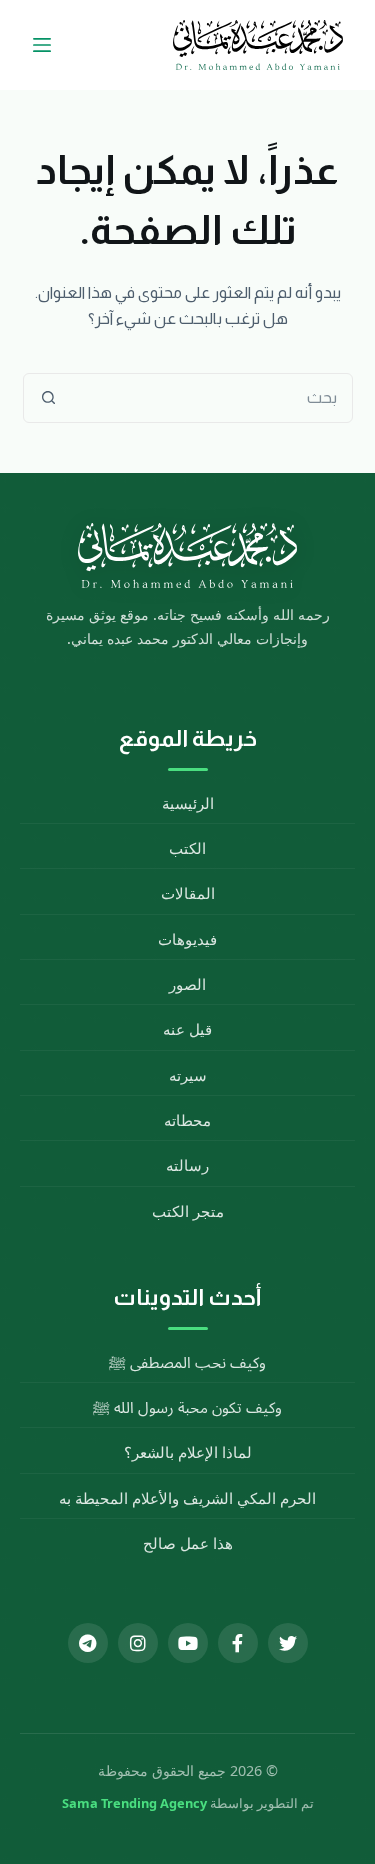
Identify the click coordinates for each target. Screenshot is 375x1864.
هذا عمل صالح (188, 1543)
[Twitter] (288, 1643)
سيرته (188, 1075)
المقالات (188, 893)
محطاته (187, 1120)
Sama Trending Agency (134, 1803)
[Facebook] (238, 1643)
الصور (187, 984)
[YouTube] (188, 1643)
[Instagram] (138, 1643)
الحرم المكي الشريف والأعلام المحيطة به (187, 1498)
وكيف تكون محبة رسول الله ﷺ (187, 1407)
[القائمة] (42, 45)
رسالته (187, 1165)
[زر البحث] (49, 398)
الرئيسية (188, 803)
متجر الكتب (188, 1211)
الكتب (187, 848)
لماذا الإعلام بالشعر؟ (188, 1452)
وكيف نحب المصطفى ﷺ (187, 1362)
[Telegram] (88, 1643)
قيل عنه (187, 1029)
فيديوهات (187, 939)
